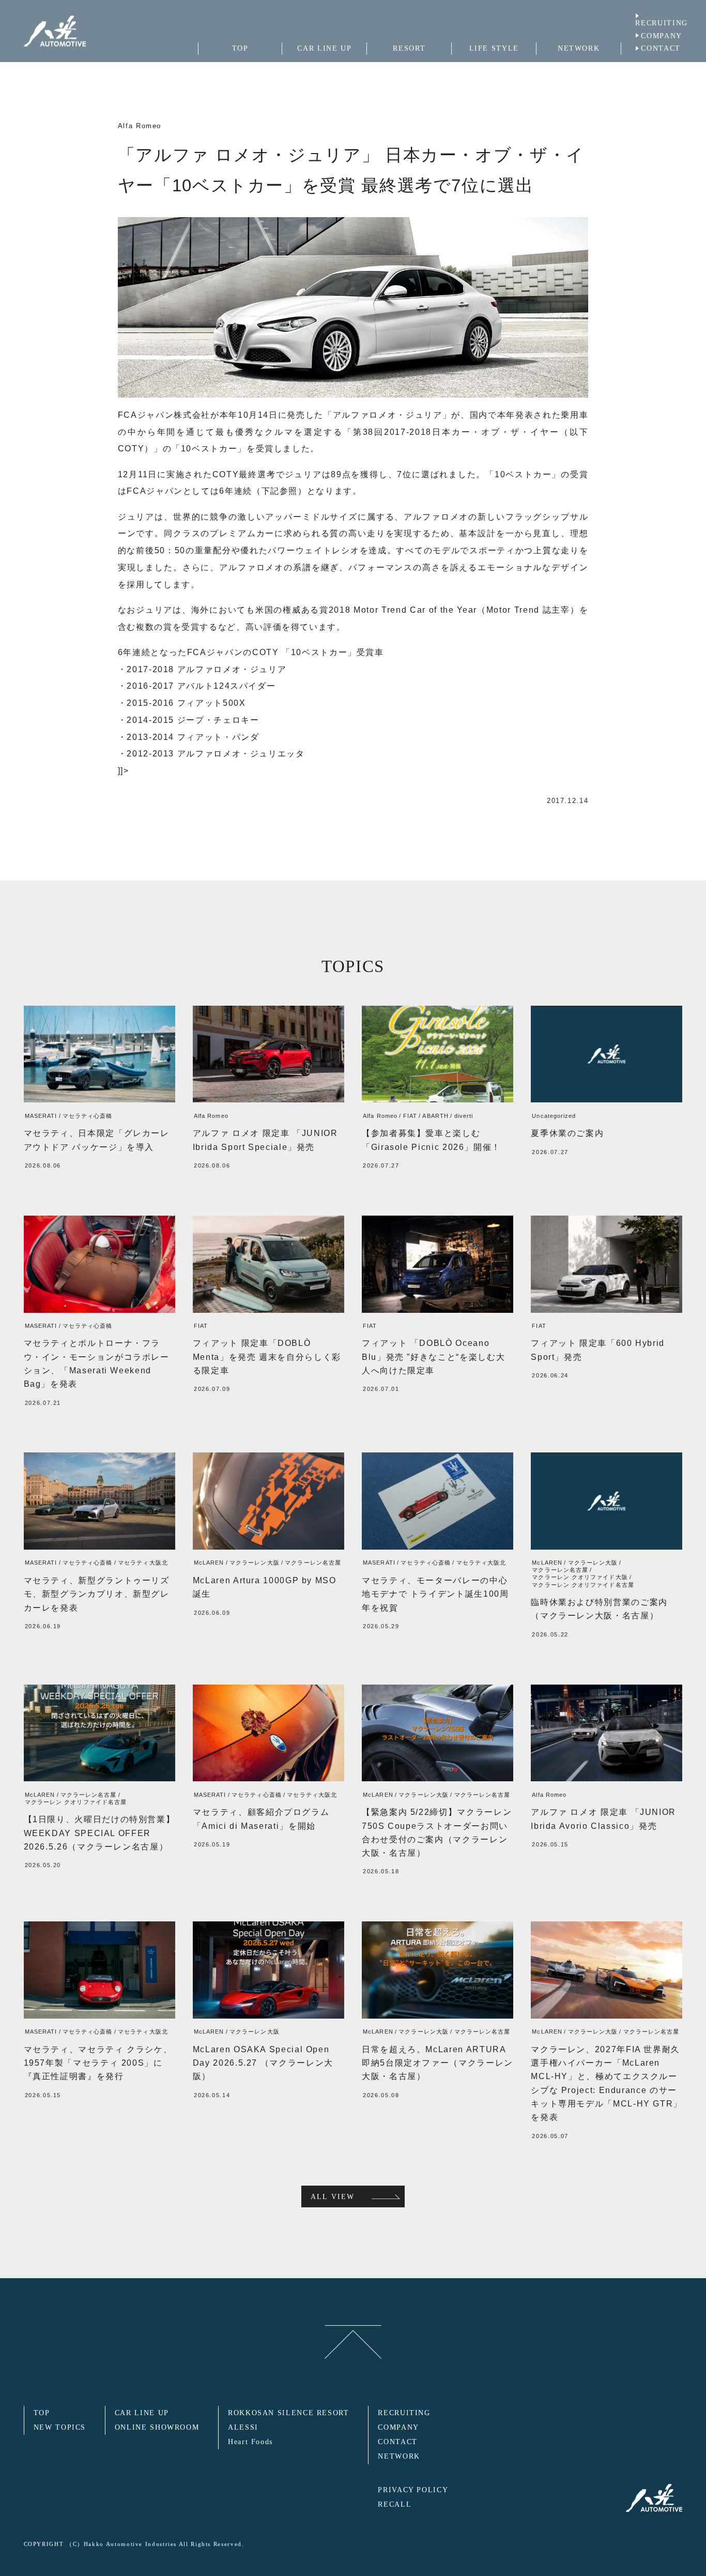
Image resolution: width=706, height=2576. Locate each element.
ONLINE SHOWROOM (157, 2427)
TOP (42, 2413)
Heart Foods (250, 2442)
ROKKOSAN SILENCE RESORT (289, 2413)
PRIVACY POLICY (413, 2490)
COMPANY (661, 36)
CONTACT (661, 48)
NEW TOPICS (60, 2427)
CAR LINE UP (142, 2413)
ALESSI (243, 2427)
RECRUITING (661, 23)
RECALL (395, 2504)
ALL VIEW (333, 2196)
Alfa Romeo (140, 126)
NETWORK (399, 2456)
